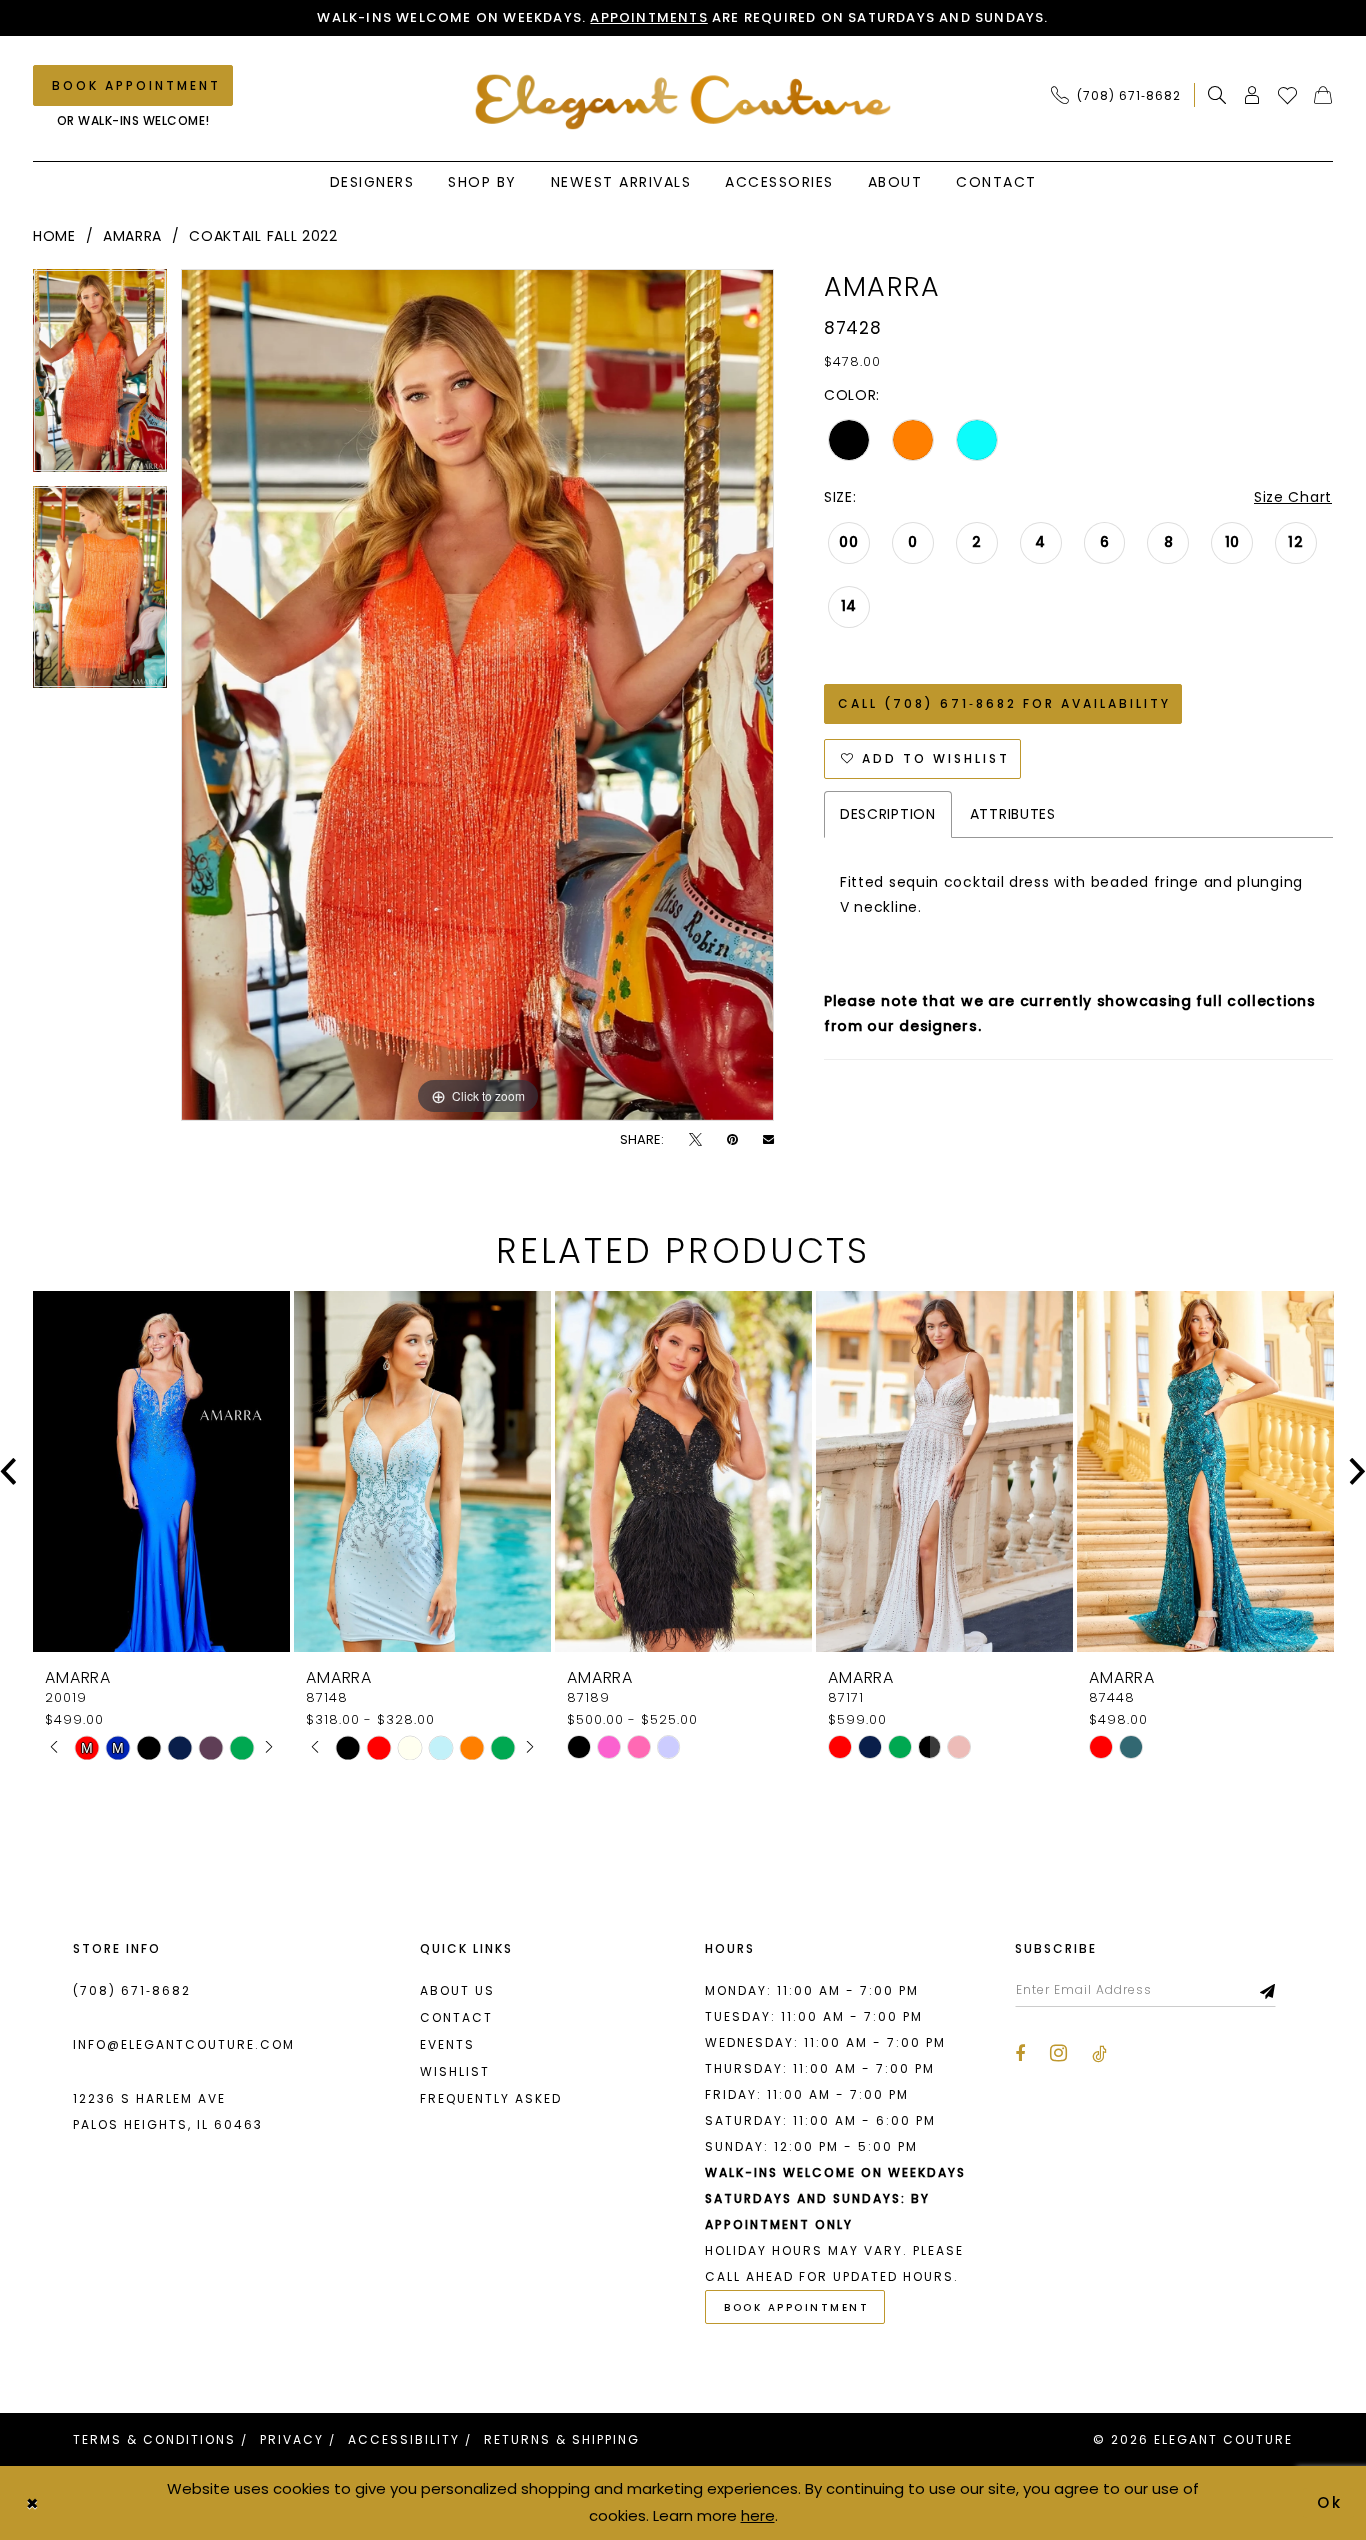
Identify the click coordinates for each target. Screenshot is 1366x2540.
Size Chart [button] (1293, 497)
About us (457, 1990)
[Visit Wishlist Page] (1288, 95)
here (758, 2515)
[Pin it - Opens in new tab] (732, 1139)
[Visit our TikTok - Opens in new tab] (1099, 2054)
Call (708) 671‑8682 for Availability (1004, 703)
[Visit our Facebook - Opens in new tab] (1020, 2054)
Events (447, 2044)
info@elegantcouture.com (184, 2044)
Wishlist (455, 2071)
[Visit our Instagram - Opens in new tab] (1058, 2053)
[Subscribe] (1268, 1990)
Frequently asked (491, 2098)
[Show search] (1217, 95)
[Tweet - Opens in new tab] (695, 1139)
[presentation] (161, 1471)
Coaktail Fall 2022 (263, 236)
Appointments (648, 17)
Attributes (1013, 814)
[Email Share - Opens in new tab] (768, 1139)
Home (54, 236)
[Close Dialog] (32, 2502)
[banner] (683, 101)
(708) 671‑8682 (132, 1990)
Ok (1331, 2502)
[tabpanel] (100, 377)
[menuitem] (1121, 95)
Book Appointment (796, 2307)
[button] (1252, 95)
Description (888, 814)
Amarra (132, 236)
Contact (456, 2017)
